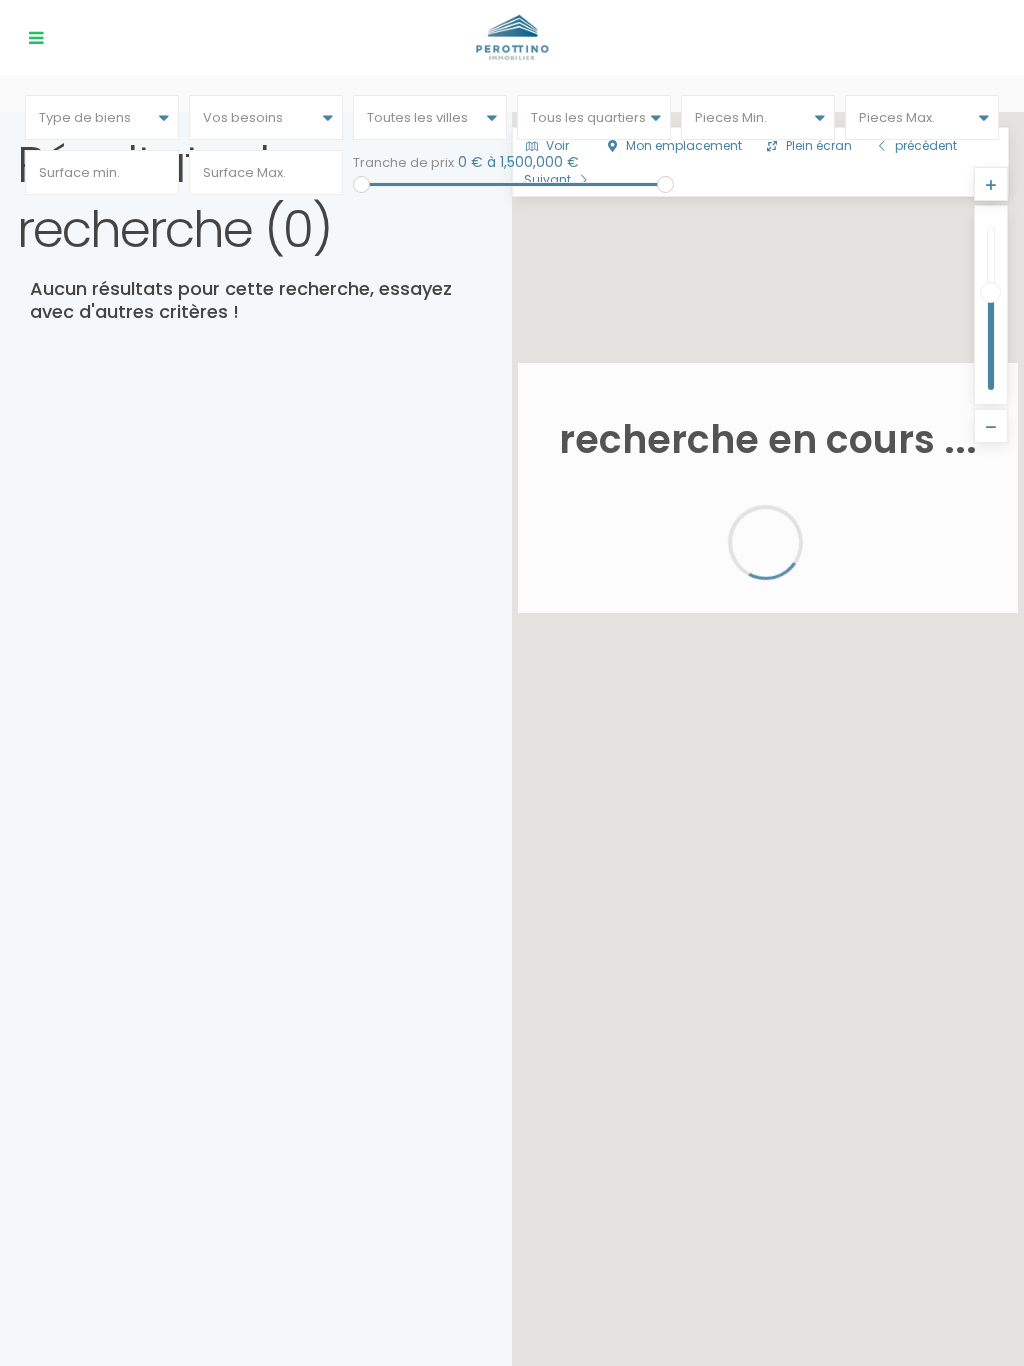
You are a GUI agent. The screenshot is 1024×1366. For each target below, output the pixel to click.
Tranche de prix (403, 162)
